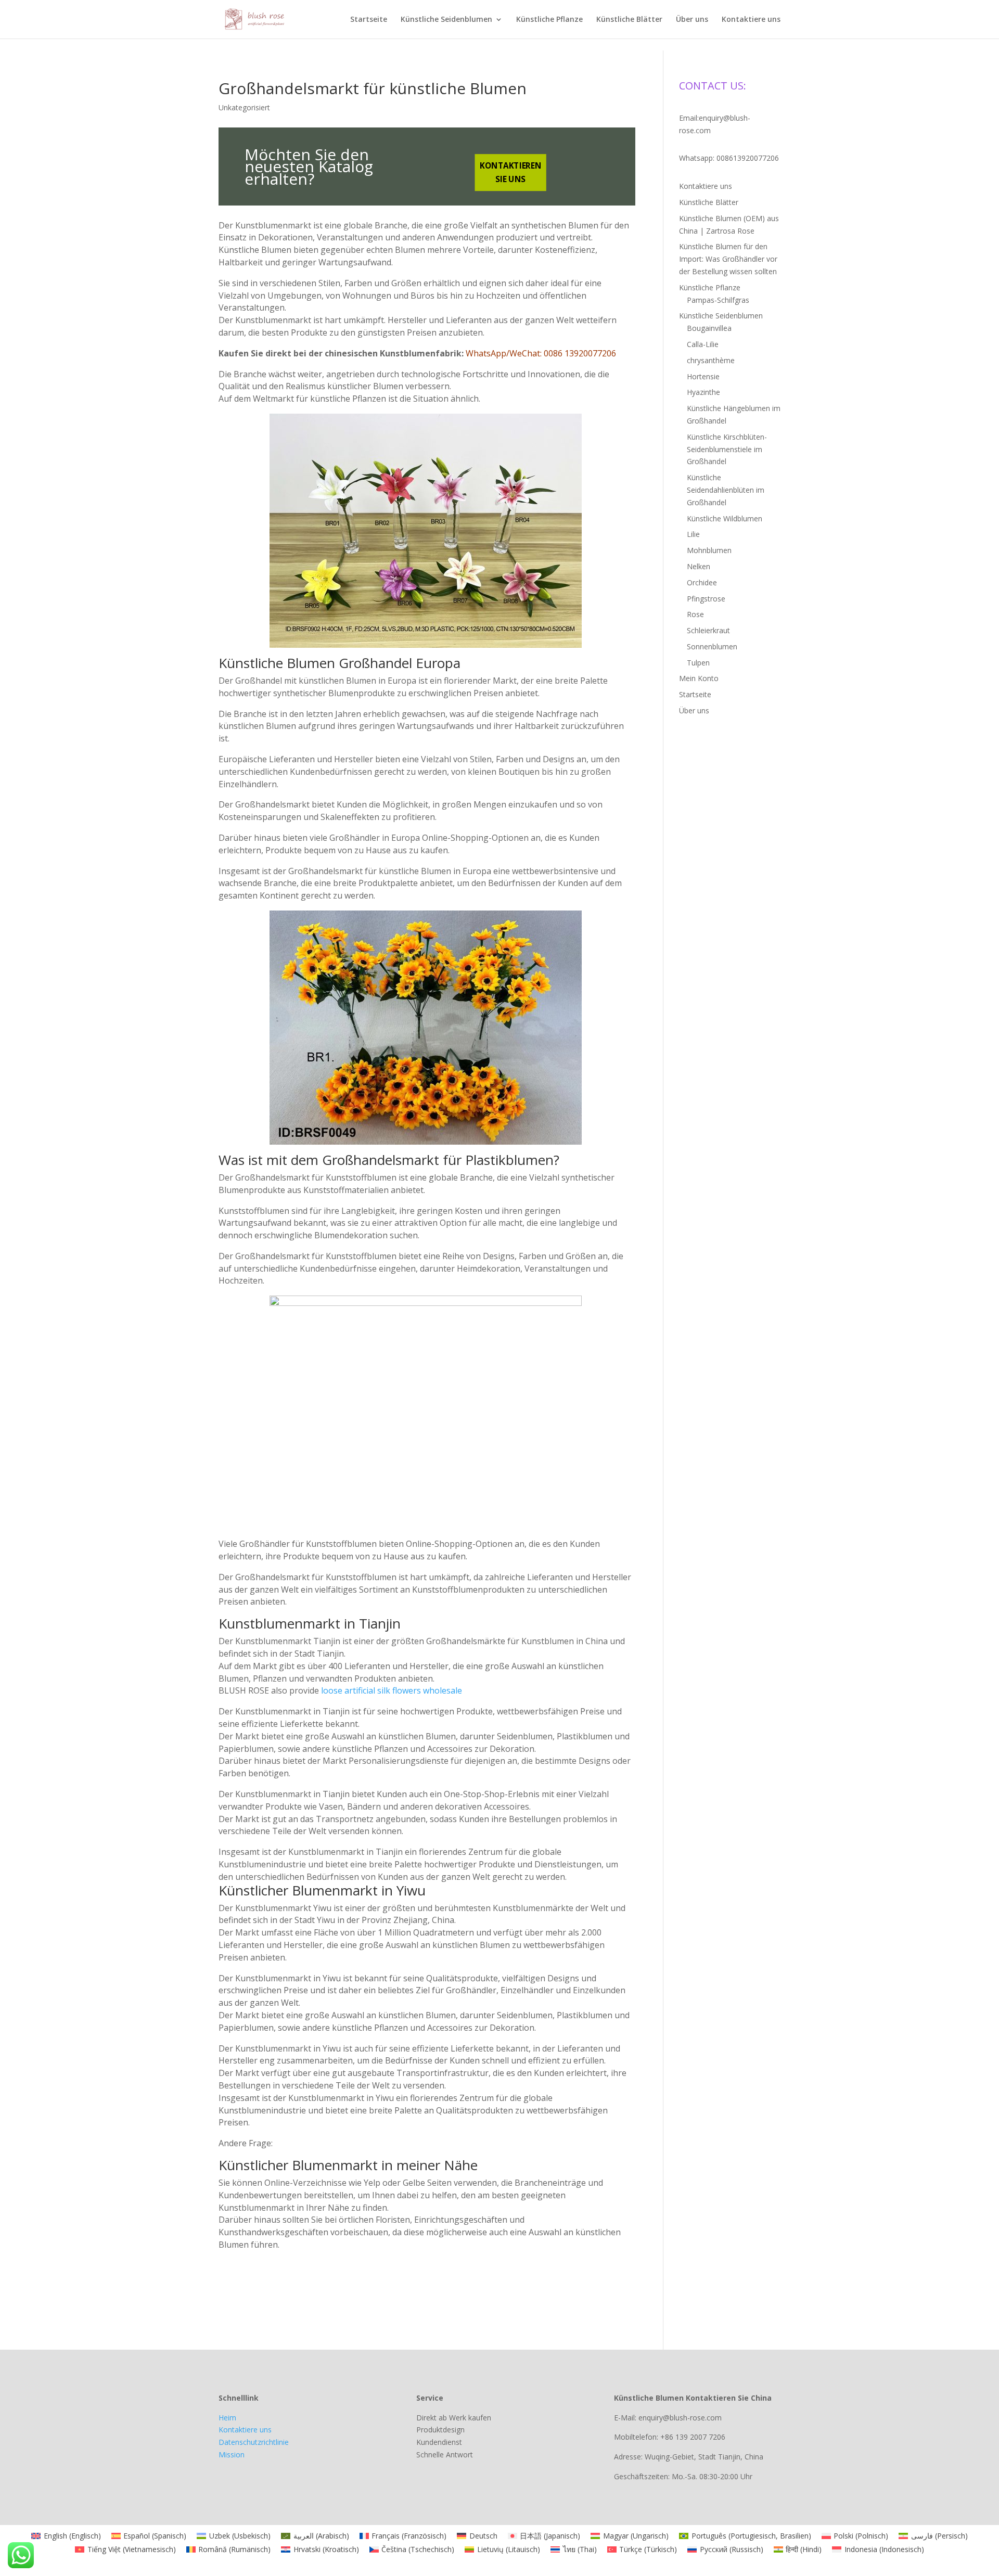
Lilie (693, 534)
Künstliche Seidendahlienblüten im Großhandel (726, 490)
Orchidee (702, 582)
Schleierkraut (708, 630)
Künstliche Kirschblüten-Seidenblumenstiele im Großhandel (727, 449)
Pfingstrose (706, 599)
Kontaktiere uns (751, 20)
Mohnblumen (709, 550)
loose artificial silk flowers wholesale (392, 1690)
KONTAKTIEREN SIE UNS (510, 172)
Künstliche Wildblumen (725, 518)
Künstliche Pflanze (549, 20)
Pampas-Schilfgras (718, 300)
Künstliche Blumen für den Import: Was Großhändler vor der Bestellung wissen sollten (728, 259)
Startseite (369, 20)
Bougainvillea (709, 328)
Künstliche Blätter (629, 20)
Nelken (699, 566)
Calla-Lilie (703, 344)
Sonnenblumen (712, 646)
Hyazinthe (703, 392)
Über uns (692, 20)
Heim (227, 2418)
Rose (695, 614)
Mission (232, 2455)
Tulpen (698, 663)
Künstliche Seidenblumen (446, 20)
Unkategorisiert (244, 107)
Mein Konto (699, 678)
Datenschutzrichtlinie (254, 2442)
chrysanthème (711, 360)
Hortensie (703, 376)
